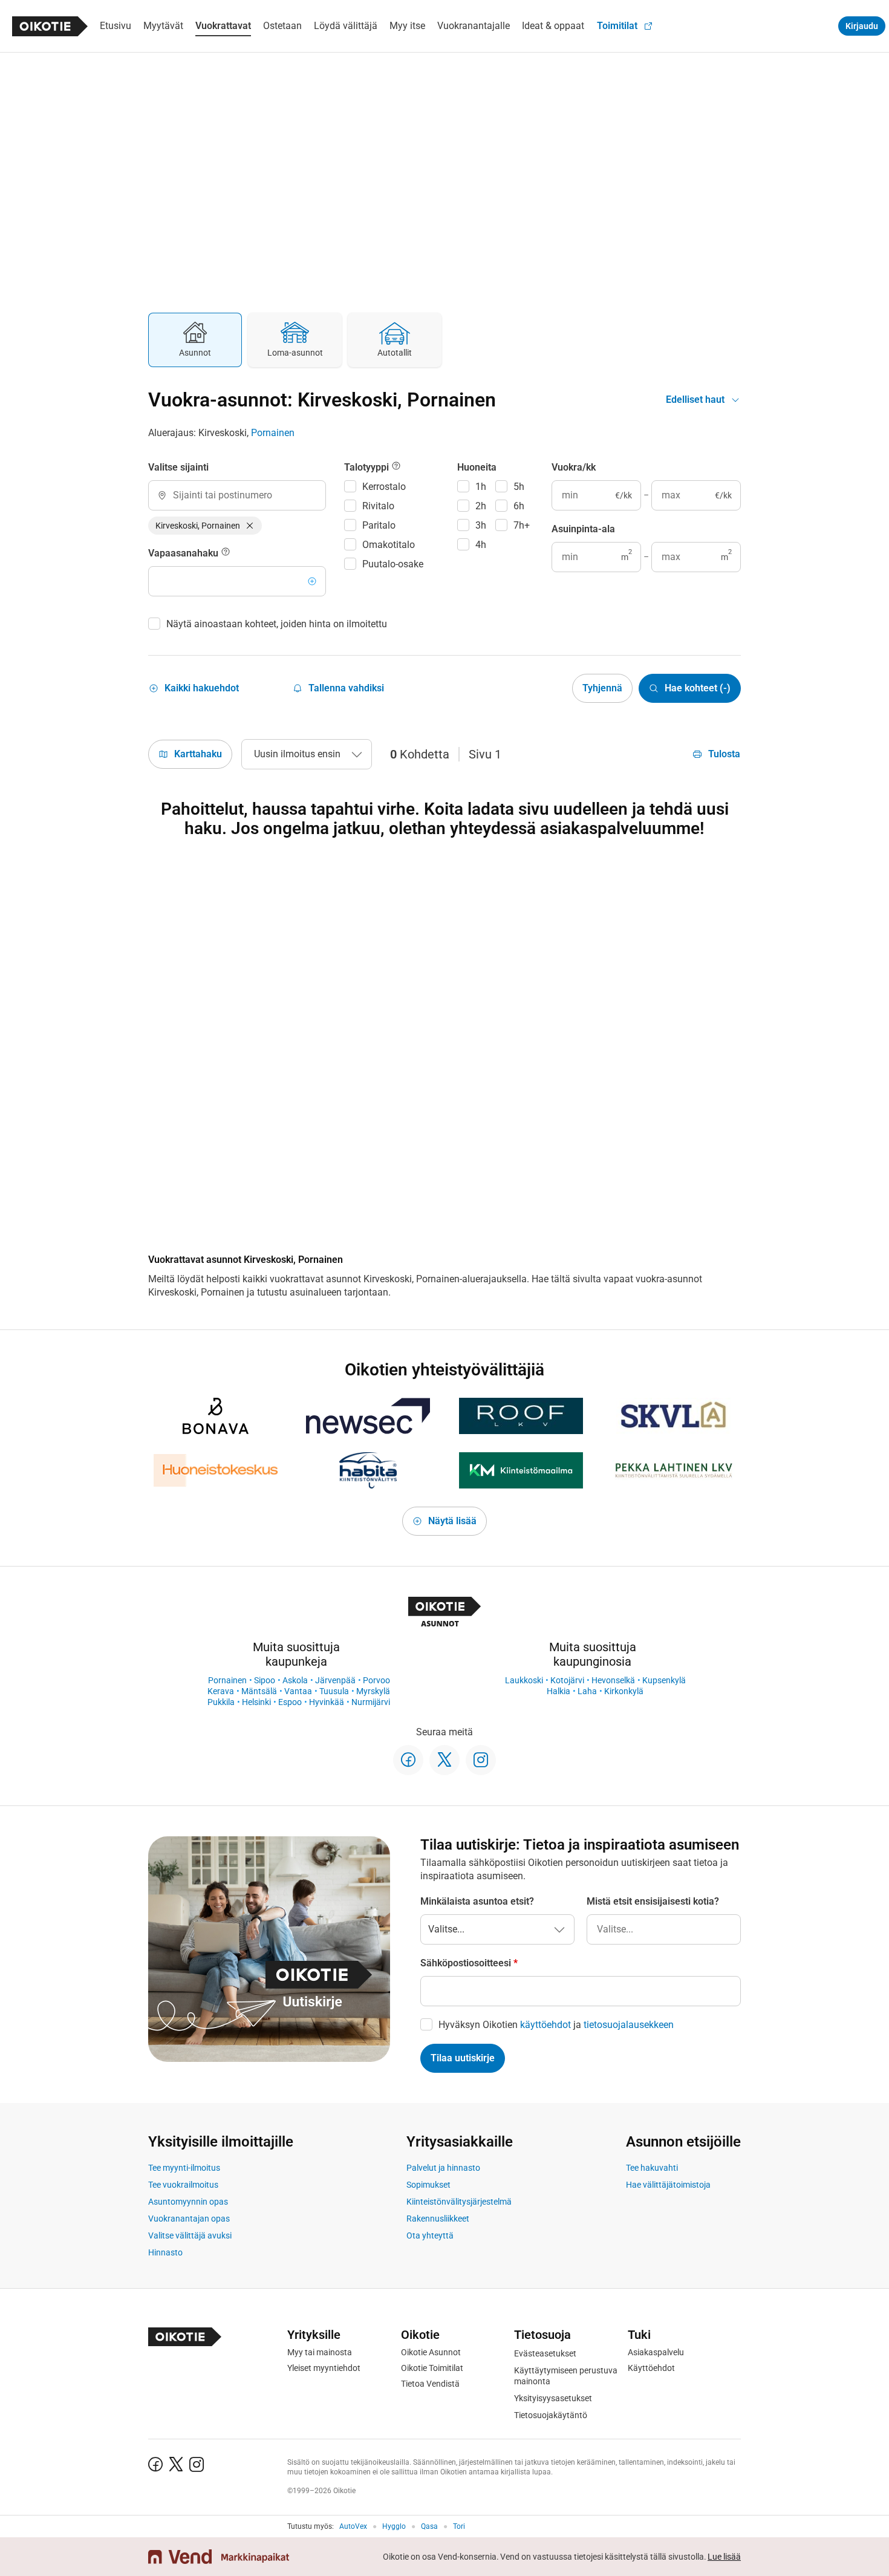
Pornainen (273, 433)
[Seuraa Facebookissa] (408, 1760)
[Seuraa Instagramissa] (481, 1760)
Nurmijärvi (371, 1702)
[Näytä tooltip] (226, 553)
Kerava (221, 1691)
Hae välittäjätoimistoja (668, 2185)
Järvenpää (335, 1680)
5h (519, 487)
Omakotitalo (389, 545)
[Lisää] (312, 581)
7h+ (522, 525)
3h (481, 525)
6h (519, 506)
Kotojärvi (567, 1680)
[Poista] (250, 526)
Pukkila (221, 1702)
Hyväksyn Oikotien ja (556, 2025)
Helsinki (256, 1702)
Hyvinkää (327, 1702)
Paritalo (379, 525)
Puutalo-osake (393, 564)
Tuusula (334, 1691)
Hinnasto (165, 2252)
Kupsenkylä (664, 1680)
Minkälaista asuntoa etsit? (477, 1901)
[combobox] (237, 495)
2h (481, 506)
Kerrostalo (384, 487)
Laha (587, 1691)
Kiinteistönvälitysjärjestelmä (459, 2202)
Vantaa (298, 1691)
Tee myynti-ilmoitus (184, 2168)
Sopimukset (428, 2185)
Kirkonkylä (624, 1691)
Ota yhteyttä (430, 2235)
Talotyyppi (368, 467)
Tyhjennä (602, 688)
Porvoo (376, 1680)
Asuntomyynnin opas (188, 2202)
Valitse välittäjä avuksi (190, 2235)
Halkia (558, 1691)
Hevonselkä (613, 1680)
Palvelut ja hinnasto (443, 2168)
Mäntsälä (259, 1691)
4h (481, 545)
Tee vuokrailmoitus (183, 2185)
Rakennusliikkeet (438, 2219)
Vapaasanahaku (184, 553)
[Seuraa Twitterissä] (444, 1760)
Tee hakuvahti (652, 2168)
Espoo (290, 1702)
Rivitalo (378, 506)
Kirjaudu (862, 26)
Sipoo (265, 1680)
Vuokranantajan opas (189, 2219)
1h (481, 487)
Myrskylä (373, 1691)
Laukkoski (524, 1680)
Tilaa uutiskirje (463, 2058)
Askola (295, 1680)
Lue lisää (724, 2557)
